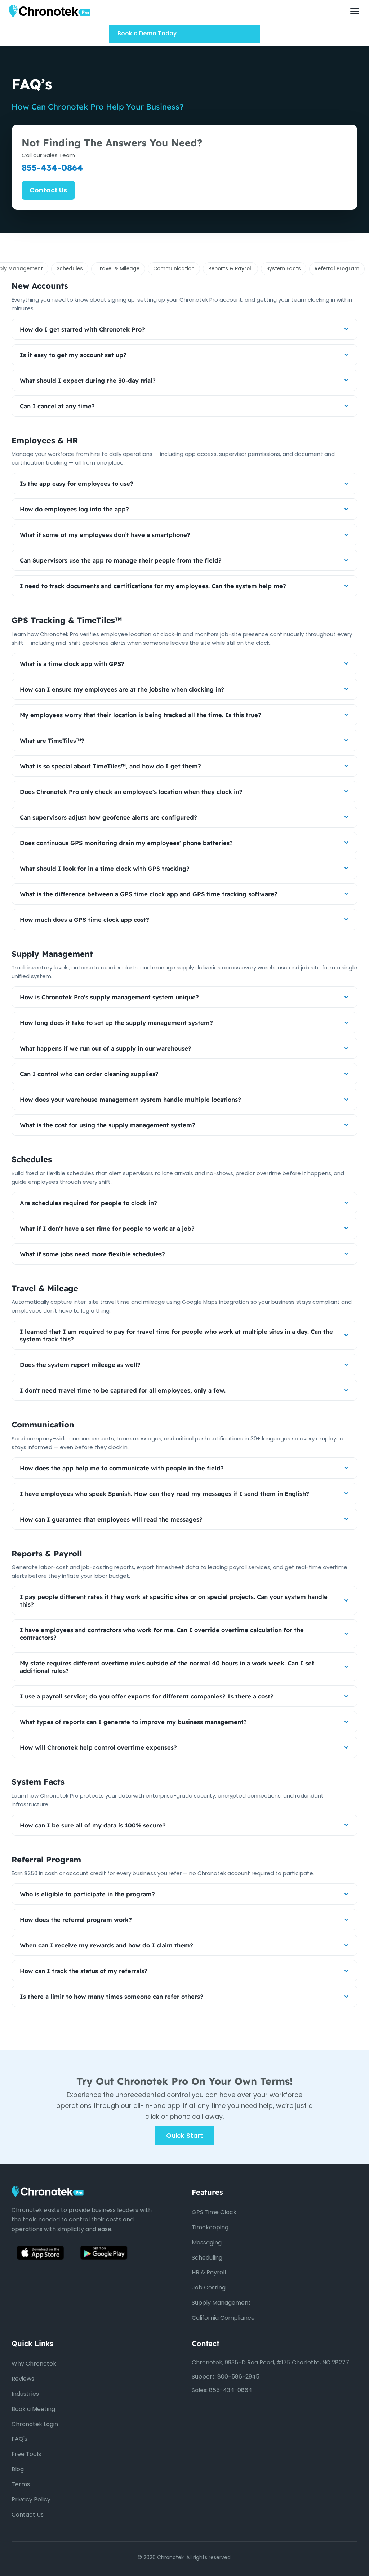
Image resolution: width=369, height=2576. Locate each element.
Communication (174, 269)
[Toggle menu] (355, 11)
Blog (18, 2469)
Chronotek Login (35, 2424)
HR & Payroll (209, 2272)
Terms (21, 2484)
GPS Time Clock (214, 2212)
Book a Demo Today (147, 33)
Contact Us (48, 190)
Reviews (23, 2379)
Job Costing (209, 2288)
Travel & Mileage (118, 269)
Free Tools (26, 2454)
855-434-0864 (52, 168)
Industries (25, 2394)
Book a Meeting (33, 2409)
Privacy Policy (31, 2499)
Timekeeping (210, 2227)
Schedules (70, 269)
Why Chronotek (34, 2364)
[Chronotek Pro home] (50, 11)
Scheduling (207, 2258)
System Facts (284, 269)
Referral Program (337, 269)
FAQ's (19, 2439)
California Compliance (223, 2318)
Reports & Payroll (230, 269)
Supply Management (221, 2303)
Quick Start (184, 2136)
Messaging (207, 2242)
